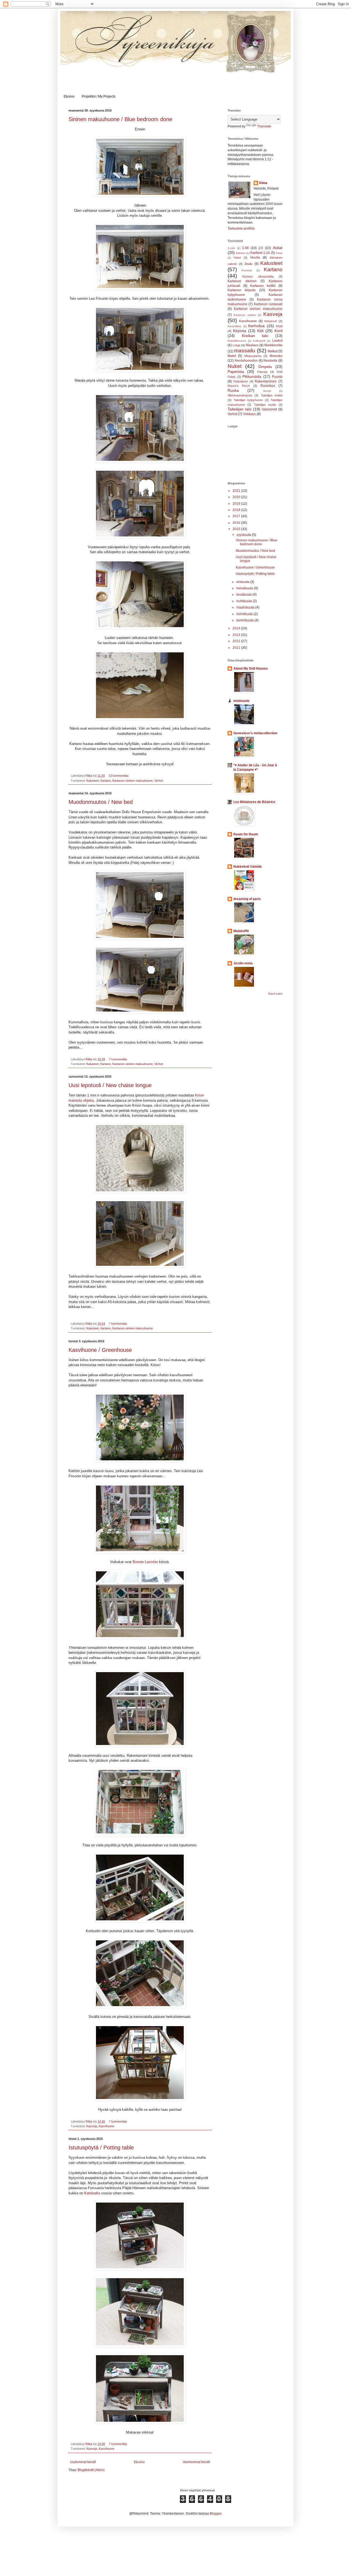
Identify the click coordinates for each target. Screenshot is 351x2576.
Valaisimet (269, 409)
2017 (237, 516)
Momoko (276, 356)
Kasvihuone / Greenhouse (100, 1350)
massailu (245, 351)
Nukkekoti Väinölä (247, 867)
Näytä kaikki (275, 994)
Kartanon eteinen (242, 281)
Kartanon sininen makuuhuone (133, 781)
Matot (232, 356)
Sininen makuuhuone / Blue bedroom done (120, 119)
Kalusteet (93, 781)
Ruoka (233, 390)
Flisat (279, 253)
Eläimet (240, 253)
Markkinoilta (273, 345)
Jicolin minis (243, 963)
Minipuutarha (253, 356)
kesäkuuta (244, 595)
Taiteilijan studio (265, 405)
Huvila (255, 258)
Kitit (260, 331)
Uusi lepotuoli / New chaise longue (110, 1085)
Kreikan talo (255, 336)
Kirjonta (240, 331)
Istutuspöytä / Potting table (101, 2147)
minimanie (241, 701)
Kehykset (271, 321)
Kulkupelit (259, 341)
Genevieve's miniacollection (255, 733)
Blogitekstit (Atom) (91, 2470)
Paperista (236, 372)
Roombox (268, 386)
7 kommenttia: (119, 1059)
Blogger (216, 2514)
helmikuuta (245, 614)
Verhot (159, 781)
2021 (237, 491)
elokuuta (243, 582)
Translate (264, 126)
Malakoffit (241, 931)
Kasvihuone (107, 2126)
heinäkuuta (245, 588)
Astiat (278, 248)
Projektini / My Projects (99, 96)
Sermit (267, 391)
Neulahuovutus (246, 361)
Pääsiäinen (241, 381)
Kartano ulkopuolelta (258, 276)
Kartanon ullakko (245, 315)
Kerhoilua (256, 326)
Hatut (237, 258)
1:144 (231, 248)
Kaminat (247, 270)
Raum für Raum (246, 834)
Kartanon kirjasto (242, 290)
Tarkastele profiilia (241, 229)
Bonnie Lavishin (145, 1562)
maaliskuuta (246, 607)
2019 (237, 504)
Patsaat (262, 372)
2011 (237, 648)
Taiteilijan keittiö (272, 395)
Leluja (236, 345)
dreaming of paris (247, 899)
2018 (237, 510)
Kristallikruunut (237, 341)
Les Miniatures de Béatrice (254, 802)
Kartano (106, 781)
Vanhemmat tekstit (196, 2462)
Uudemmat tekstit (83, 2462)
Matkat (273, 351)
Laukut (277, 341)
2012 (237, 641)
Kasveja (92, 2126)
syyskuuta (244, 535)
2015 (237, 529)
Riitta (263, 183)
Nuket (235, 366)
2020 (237, 497)
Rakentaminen (266, 381)
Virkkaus (249, 414)
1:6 (261, 248)
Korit (278, 331)
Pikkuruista (252, 376)
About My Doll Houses (251, 669)
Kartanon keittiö (263, 286)
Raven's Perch (239, 386)
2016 (237, 523)
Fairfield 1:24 (260, 253)
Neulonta (270, 361)
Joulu (248, 264)
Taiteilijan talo (240, 409)
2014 (237, 628)
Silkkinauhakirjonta (240, 395)
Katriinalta (92, 2193)
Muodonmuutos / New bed (101, 802)
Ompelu (265, 367)
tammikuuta (245, 620)
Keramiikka (234, 326)
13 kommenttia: (119, 776)
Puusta (277, 377)
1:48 (245, 248)
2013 (237, 635)
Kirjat (279, 326)
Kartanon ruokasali (268, 304)
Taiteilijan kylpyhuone (248, 400)
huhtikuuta (245, 601)
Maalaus (252, 345)
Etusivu (69, 96)
